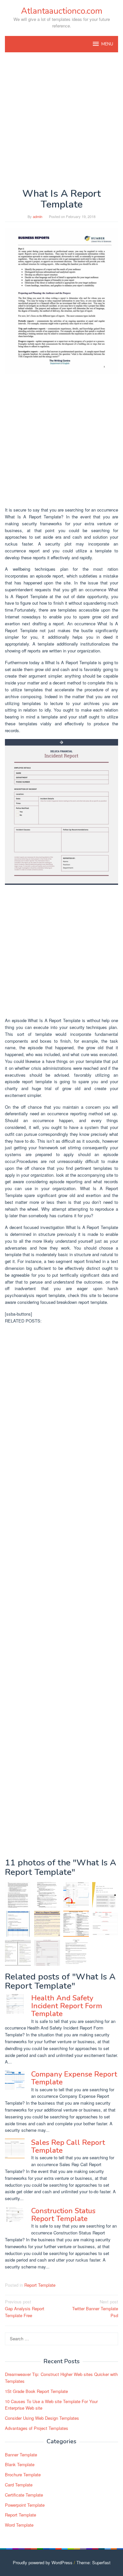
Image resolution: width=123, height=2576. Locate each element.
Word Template (19, 2525)
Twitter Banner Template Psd (95, 2308)
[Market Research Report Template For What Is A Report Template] (18, 1953)
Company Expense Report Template (74, 2078)
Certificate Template (24, 2495)
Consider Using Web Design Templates (42, 2418)
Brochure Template (23, 2475)
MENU (107, 44)
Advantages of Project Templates (37, 2428)
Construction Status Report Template (63, 2215)
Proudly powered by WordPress (43, 2562)
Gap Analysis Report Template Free (25, 2308)
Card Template (19, 2485)
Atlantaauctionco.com (62, 11)
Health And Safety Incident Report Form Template (67, 2006)
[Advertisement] (61, 120)
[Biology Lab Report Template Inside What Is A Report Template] (76, 1953)
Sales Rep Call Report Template (68, 2147)
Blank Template (20, 2464)
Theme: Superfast (93, 2562)
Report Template (40, 2285)
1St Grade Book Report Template (36, 2391)
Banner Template (21, 2455)
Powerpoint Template (25, 2505)
